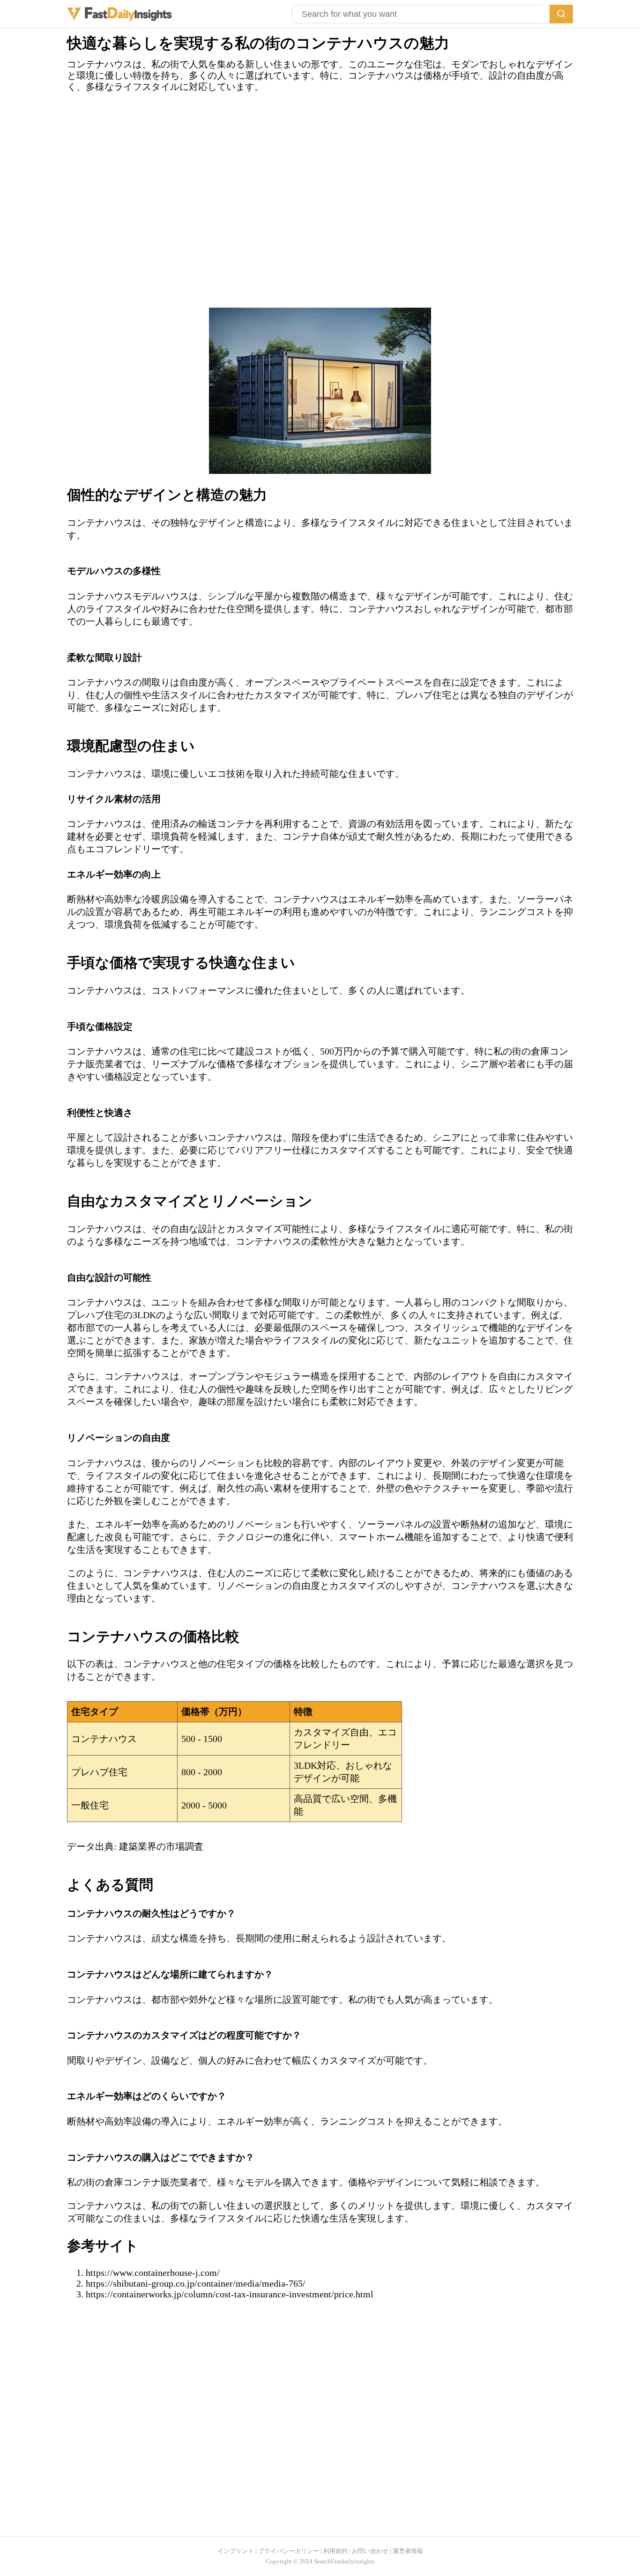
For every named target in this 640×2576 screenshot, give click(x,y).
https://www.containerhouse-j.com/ (153, 2273)
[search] (561, 14)
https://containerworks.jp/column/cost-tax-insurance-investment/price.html (230, 2294)
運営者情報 (408, 2551)
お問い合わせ (370, 2551)
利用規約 (335, 2551)
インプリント (236, 2551)
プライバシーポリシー (289, 2551)
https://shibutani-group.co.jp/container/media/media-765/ (196, 2283)
